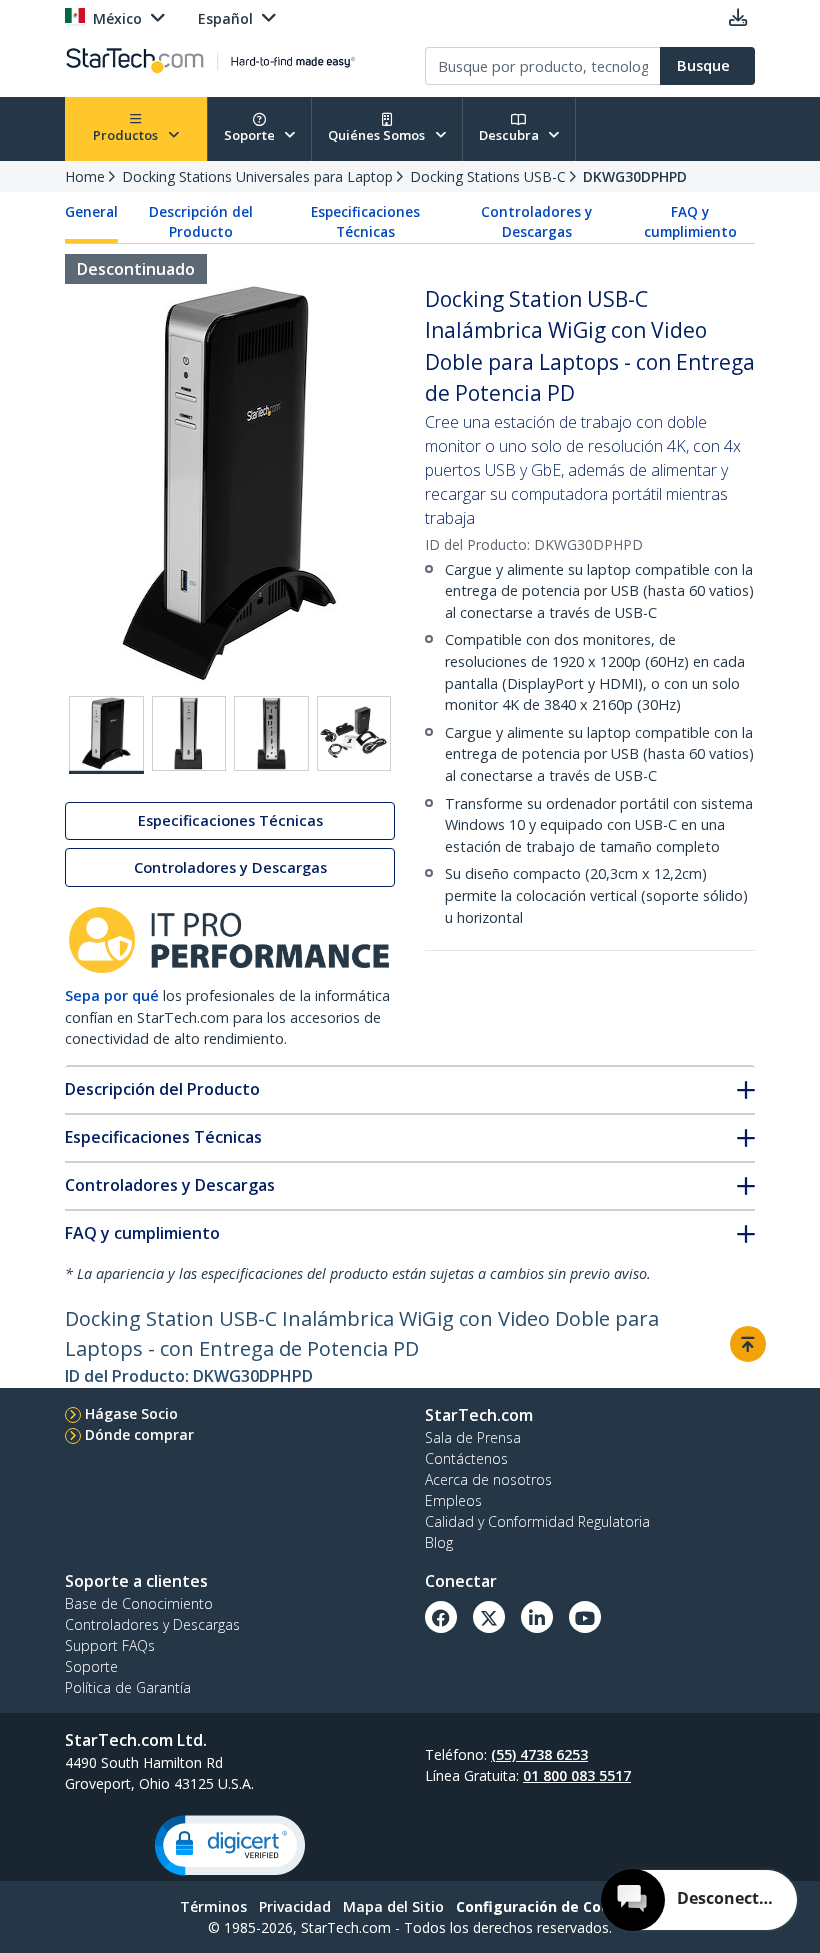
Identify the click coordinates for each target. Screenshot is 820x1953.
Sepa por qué (112, 995)
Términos (213, 1906)
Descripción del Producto (201, 222)
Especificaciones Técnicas (365, 222)
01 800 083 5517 (577, 1775)
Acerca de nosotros (488, 1479)
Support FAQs (110, 1645)
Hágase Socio (131, 1413)
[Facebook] (441, 1617)
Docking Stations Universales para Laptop (257, 176)
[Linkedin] (537, 1617)
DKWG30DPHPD (635, 176)
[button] (230, 1845)
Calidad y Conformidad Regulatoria (537, 1521)
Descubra (510, 135)
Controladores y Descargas (536, 222)
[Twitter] (489, 1617)
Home (85, 176)
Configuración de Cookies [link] (548, 1906)
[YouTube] (585, 1617)
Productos (127, 135)
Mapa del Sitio (393, 1906)
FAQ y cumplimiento (690, 222)
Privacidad (295, 1906)
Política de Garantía (128, 1687)
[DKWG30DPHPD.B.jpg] (189, 733)
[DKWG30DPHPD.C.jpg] (271, 733)
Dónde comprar (139, 1434)
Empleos (453, 1500)
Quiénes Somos (378, 135)
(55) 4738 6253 (539, 1754)
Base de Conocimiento (139, 1603)
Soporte (251, 135)
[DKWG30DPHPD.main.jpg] (106, 735)
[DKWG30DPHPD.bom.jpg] (354, 733)
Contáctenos (466, 1458)
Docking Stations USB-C (488, 176)
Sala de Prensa (473, 1437)
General (91, 212)
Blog (439, 1542)
